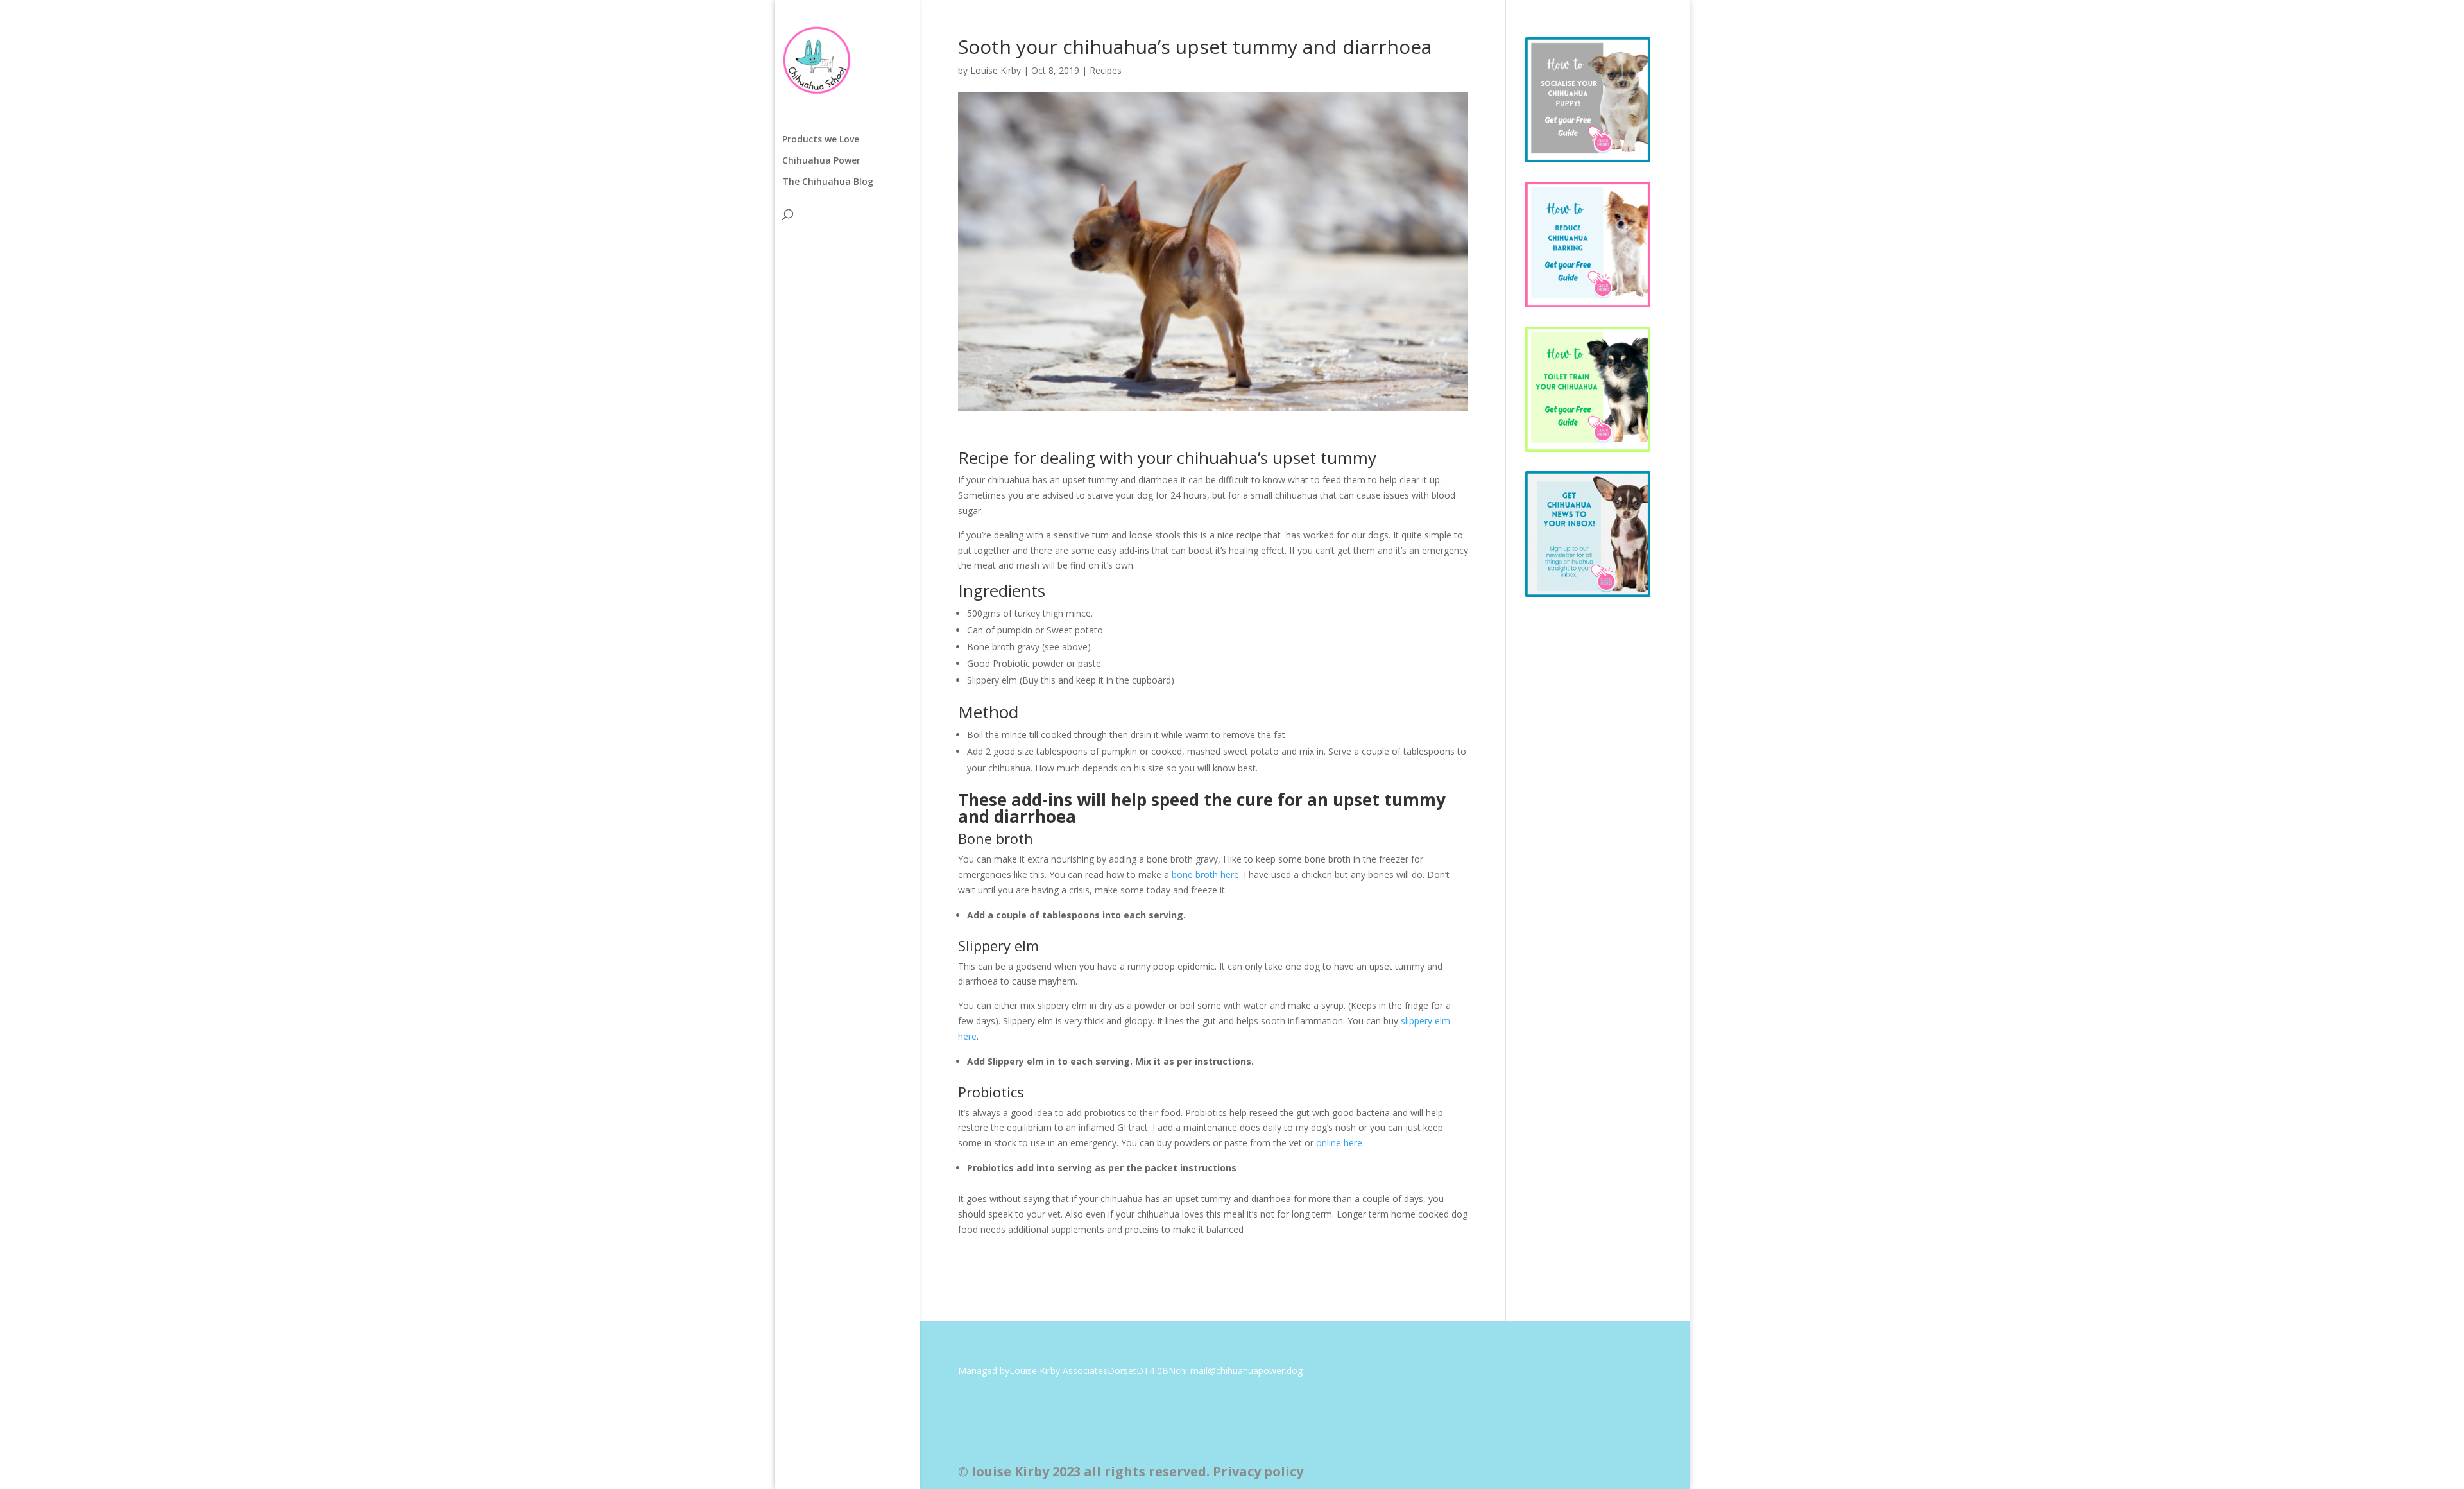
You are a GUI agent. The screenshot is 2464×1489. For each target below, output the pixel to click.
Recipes (1106, 70)
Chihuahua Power (821, 161)
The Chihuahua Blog (828, 182)
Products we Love (821, 140)
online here (1339, 1143)
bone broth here (1205, 874)
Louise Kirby (996, 70)
